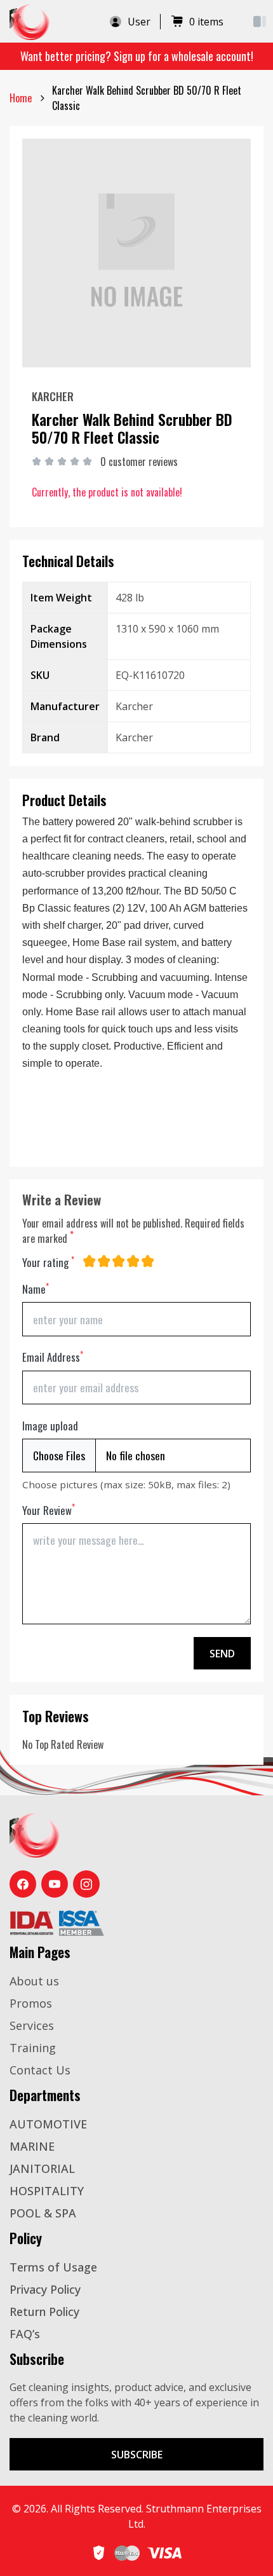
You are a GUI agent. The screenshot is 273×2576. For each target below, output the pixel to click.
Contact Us (40, 2070)
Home (21, 98)
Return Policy (44, 2312)
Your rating (48, 1262)
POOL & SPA (43, 2213)
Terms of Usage (53, 2267)
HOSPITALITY (47, 2191)
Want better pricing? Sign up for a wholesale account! (137, 56)
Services (32, 2025)
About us (34, 1981)
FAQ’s (25, 2334)
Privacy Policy (45, 2289)
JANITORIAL (42, 2168)
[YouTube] (55, 1884)
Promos (31, 2003)
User (139, 22)
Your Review (49, 1510)
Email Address (53, 1357)
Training (33, 2048)
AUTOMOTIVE (48, 2124)
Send (222, 1654)
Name (36, 1289)
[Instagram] (86, 1884)
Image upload (50, 1426)
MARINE (32, 2146)
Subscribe (137, 2455)
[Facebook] (23, 1884)
